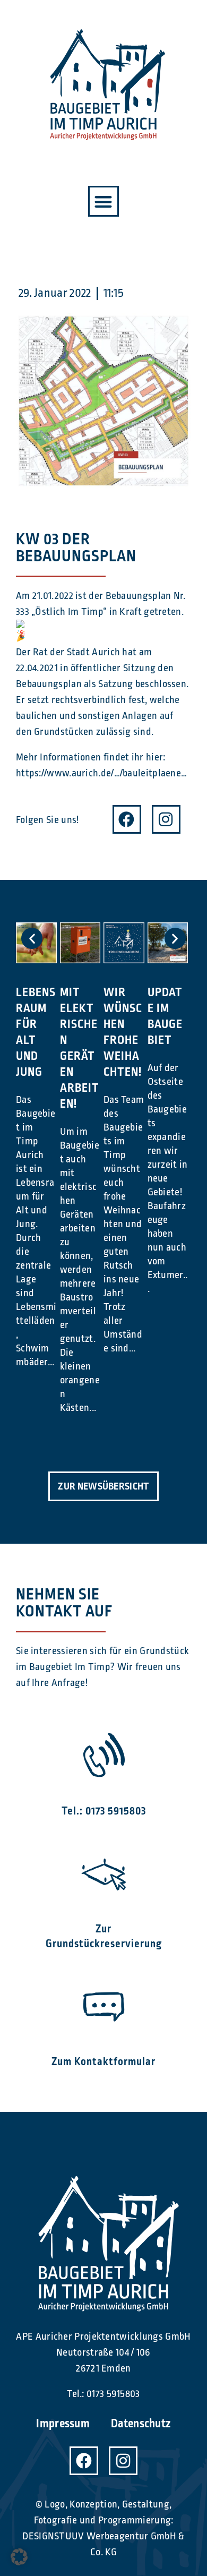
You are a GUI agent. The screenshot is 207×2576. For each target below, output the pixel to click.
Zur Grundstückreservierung (104, 1936)
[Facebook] (127, 819)
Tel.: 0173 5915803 (104, 1811)
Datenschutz (141, 2424)
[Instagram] (166, 819)
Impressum (63, 2424)
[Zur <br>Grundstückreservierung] (104, 1873)
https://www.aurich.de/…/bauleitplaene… (101, 773)
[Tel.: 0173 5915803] (104, 1755)
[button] (104, 202)
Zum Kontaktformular (103, 2062)
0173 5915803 (113, 2394)
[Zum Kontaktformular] (104, 2005)
